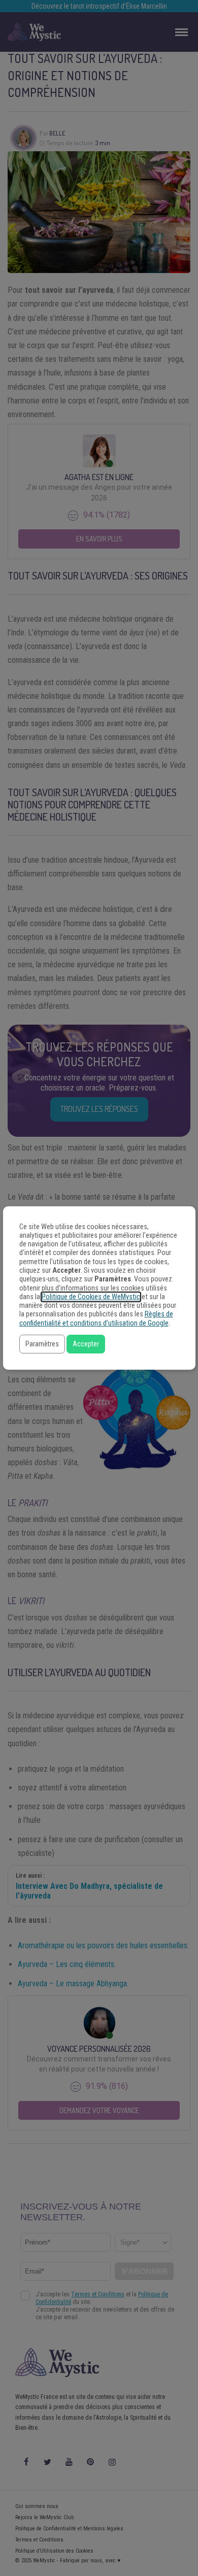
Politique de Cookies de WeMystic (91, 1297)
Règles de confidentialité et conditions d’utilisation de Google (96, 1318)
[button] (42, 1344)
